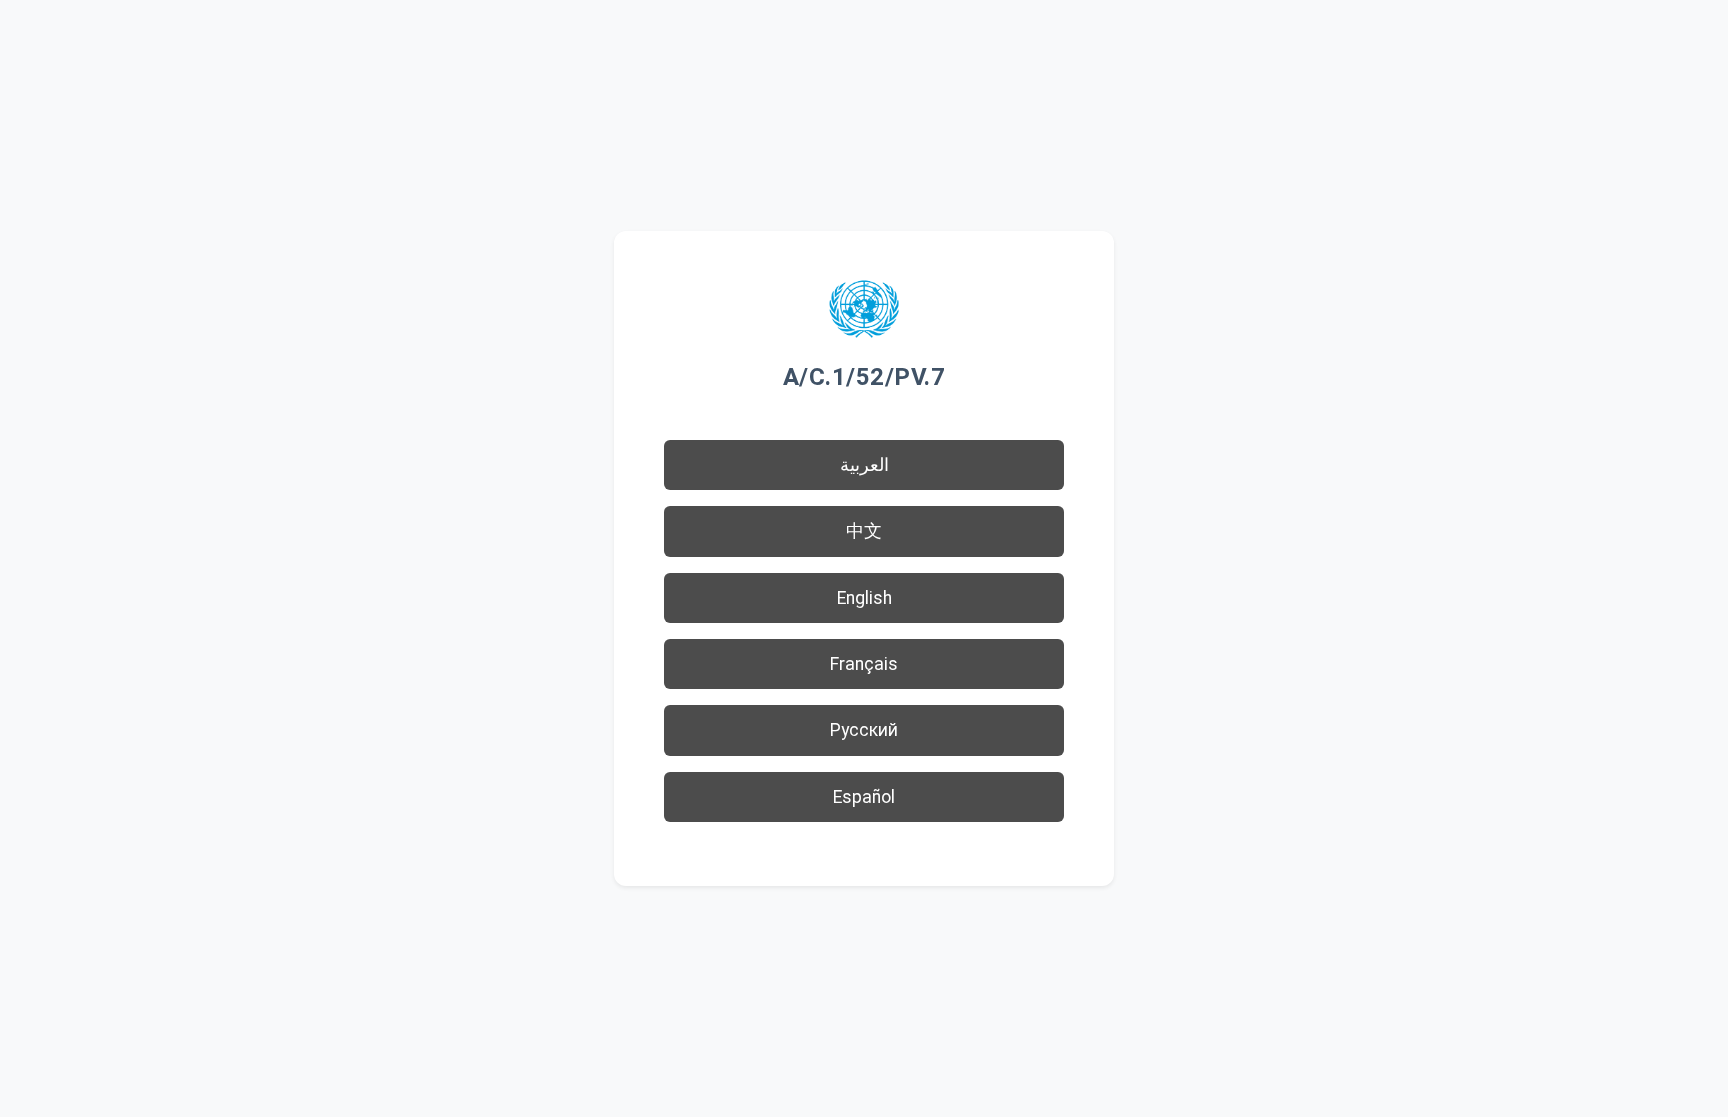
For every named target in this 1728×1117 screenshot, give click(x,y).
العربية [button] (864, 465)
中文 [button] (864, 531)
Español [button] (864, 797)
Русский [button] (864, 730)
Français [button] (864, 664)
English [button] (864, 598)
